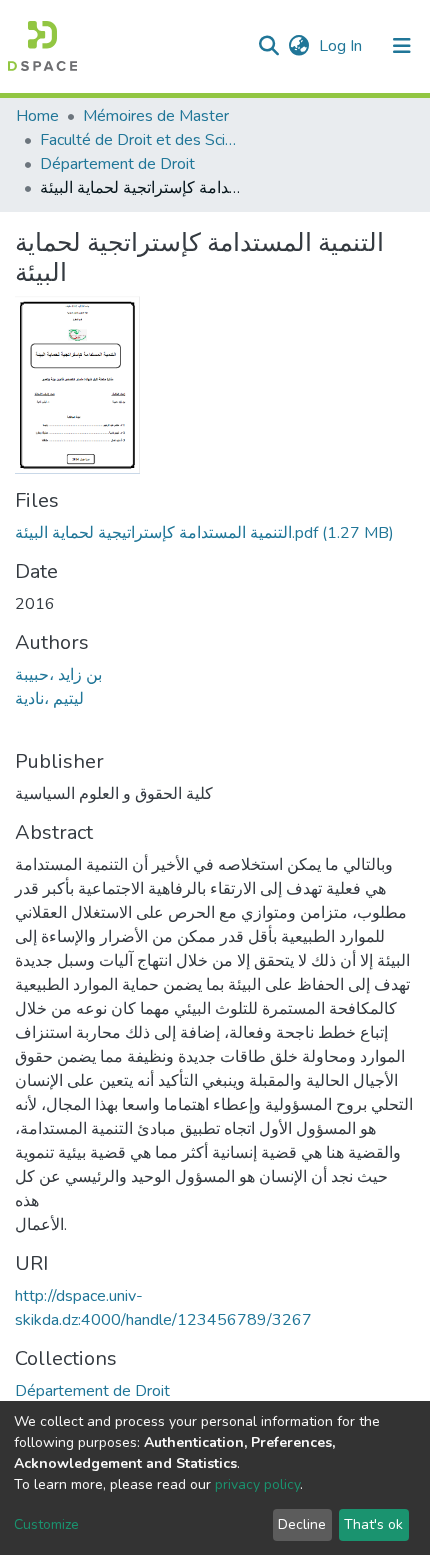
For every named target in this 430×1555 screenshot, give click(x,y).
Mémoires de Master (156, 116)
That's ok (373, 1524)
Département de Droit (117, 164)
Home (37, 116)
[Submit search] (268, 46)
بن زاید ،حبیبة (58, 675)
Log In (342, 46)
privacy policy (257, 1484)
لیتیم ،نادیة (49, 699)
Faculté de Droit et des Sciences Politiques (140, 140)
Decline (302, 1524)
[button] (298, 46)
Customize (46, 1524)
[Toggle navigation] (402, 46)
